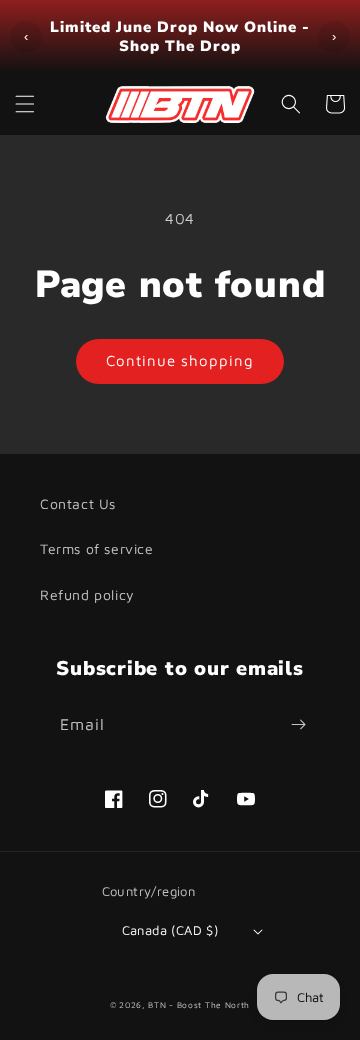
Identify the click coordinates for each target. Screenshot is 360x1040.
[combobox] (92, 648)
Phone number (96, 598)
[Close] (324, 127)
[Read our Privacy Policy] (304, 771)
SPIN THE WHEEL (180, 856)
